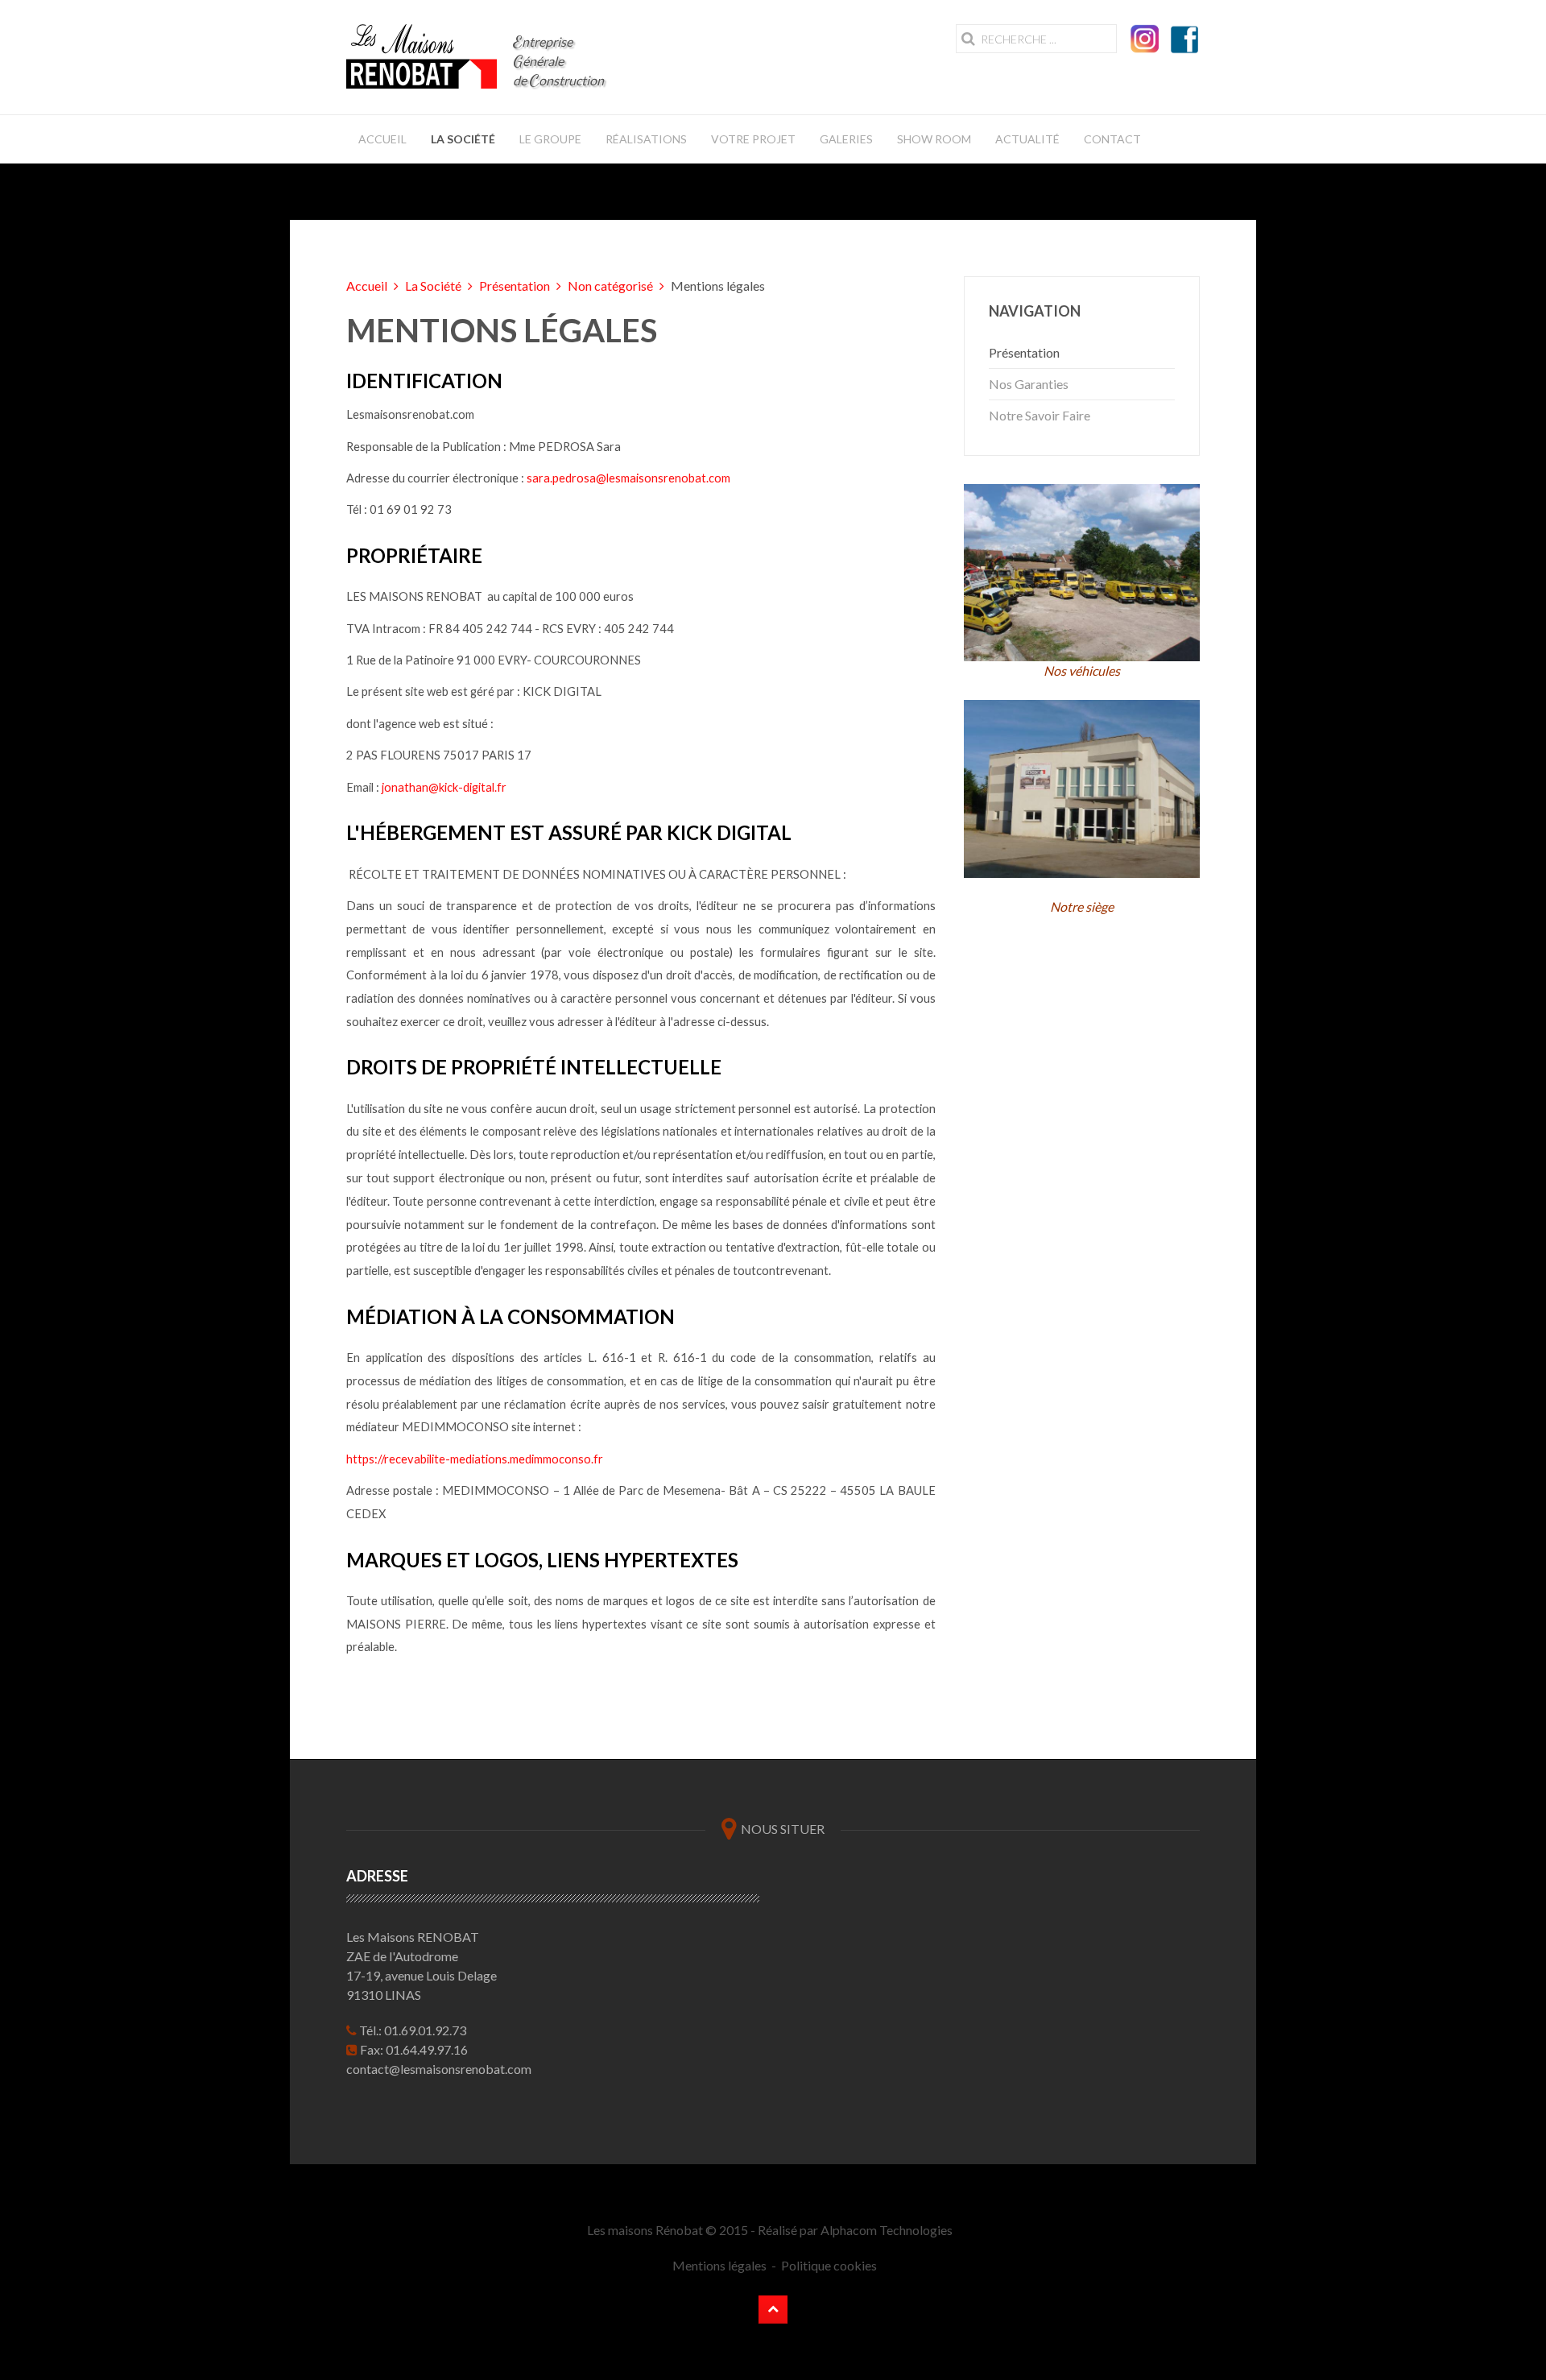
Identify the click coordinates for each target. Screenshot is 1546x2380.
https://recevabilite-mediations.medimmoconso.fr (475, 1459)
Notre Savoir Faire (1040, 415)
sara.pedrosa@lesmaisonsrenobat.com (628, 478)
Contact (1112, 139)
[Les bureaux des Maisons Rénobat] (1082, 789)
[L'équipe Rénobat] (1082, 571)
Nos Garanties (1029, 384)
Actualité (1027, 139)
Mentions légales (718, 2265)
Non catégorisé (610, 286)
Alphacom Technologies (887, 2230)
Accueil (382, 139)
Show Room (934, 139)
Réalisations (646, 139)
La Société (463, 139)
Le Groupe (550, 139)
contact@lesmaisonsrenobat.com (439, 2069)
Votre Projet (753, 139)
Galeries (846, 139)
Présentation (515, 286)
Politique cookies (829, 2265)
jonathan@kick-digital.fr (444, 787)
